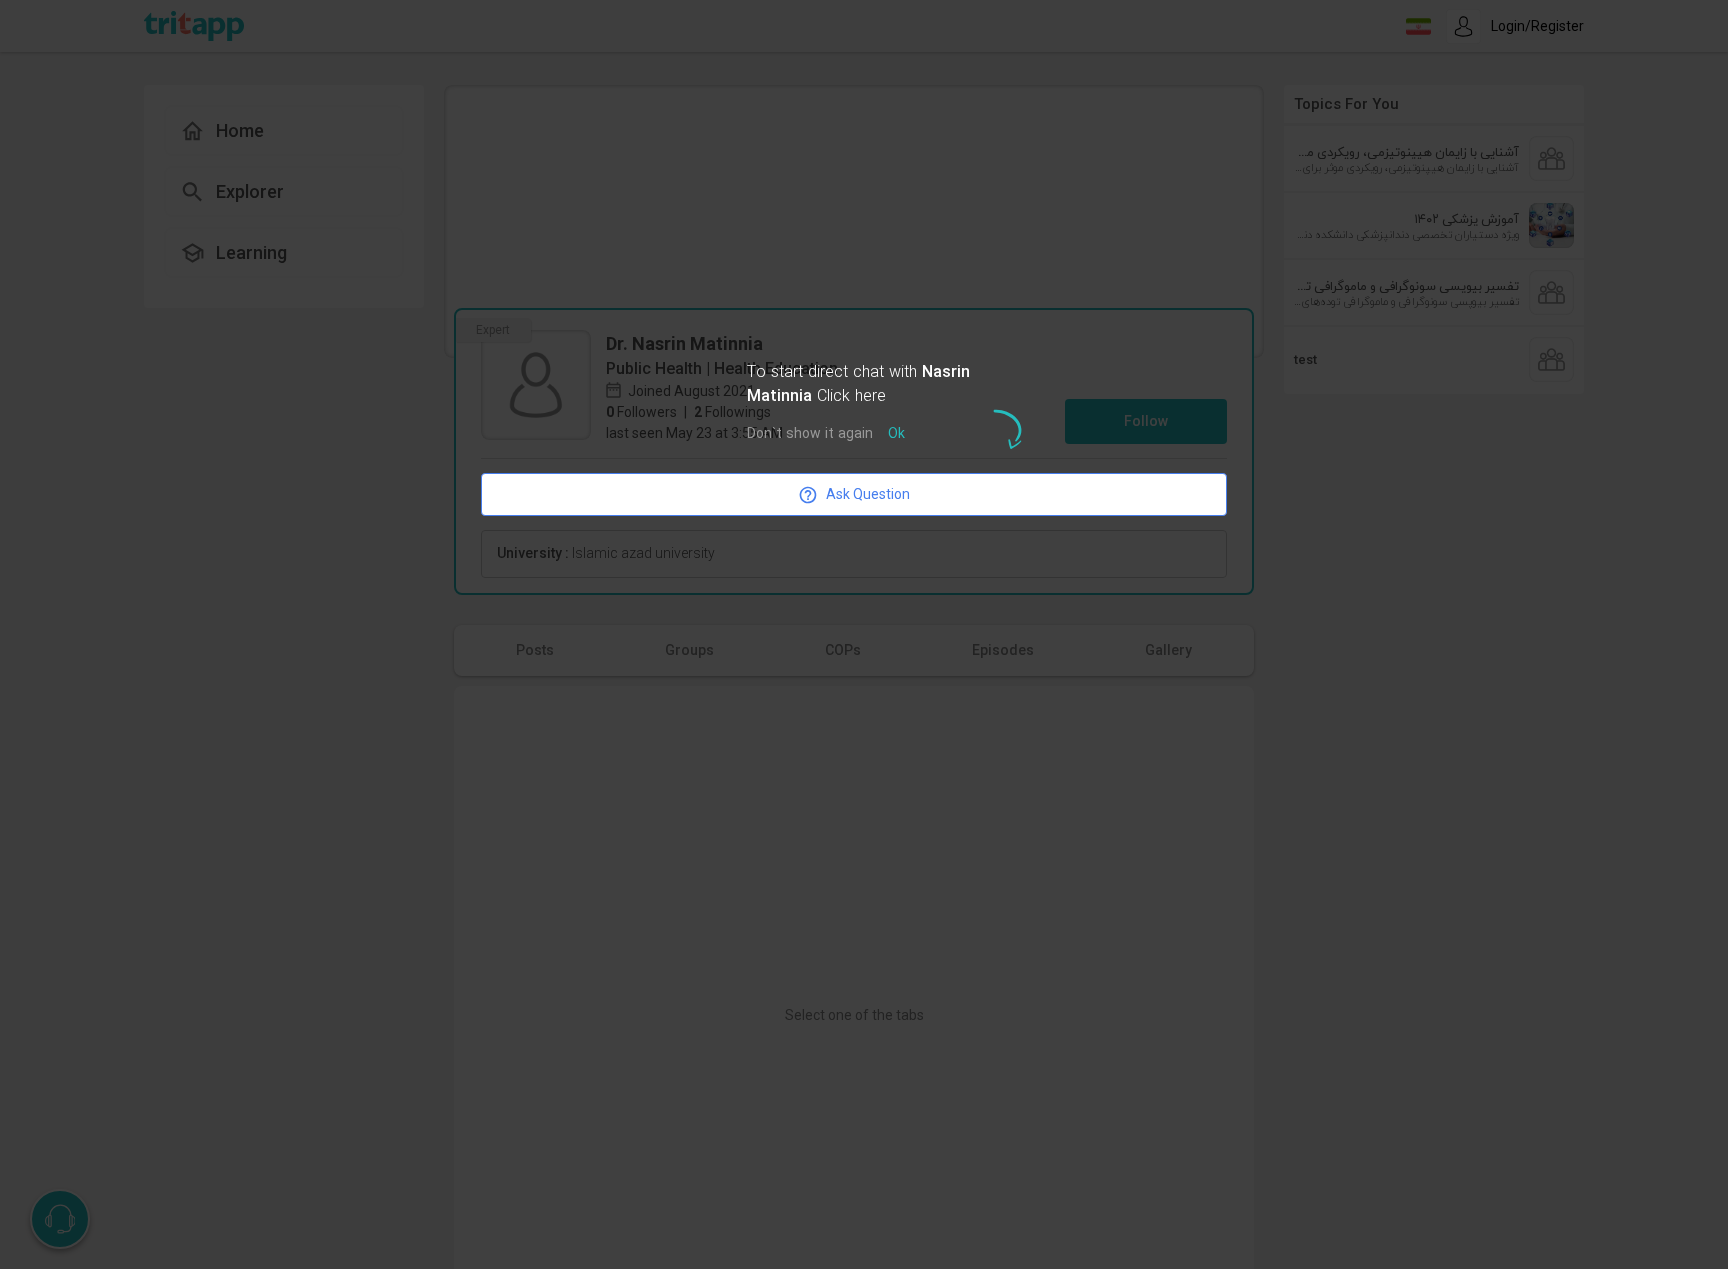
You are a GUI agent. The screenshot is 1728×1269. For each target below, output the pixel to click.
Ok (896, 434)
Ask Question (868, 494)
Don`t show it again (810, 434)
